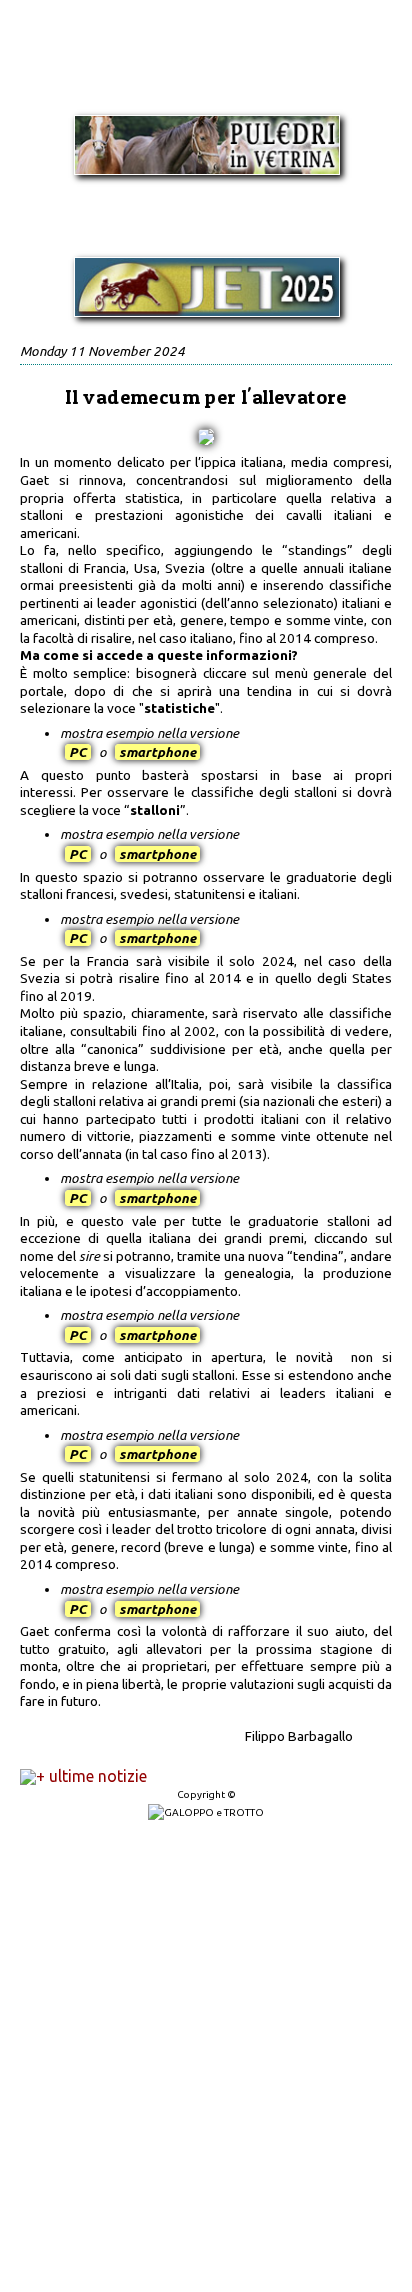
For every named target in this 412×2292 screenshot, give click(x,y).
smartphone (157, 752)
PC (78, 752)
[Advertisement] (206, 2057)
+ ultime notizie (91, 1776)
